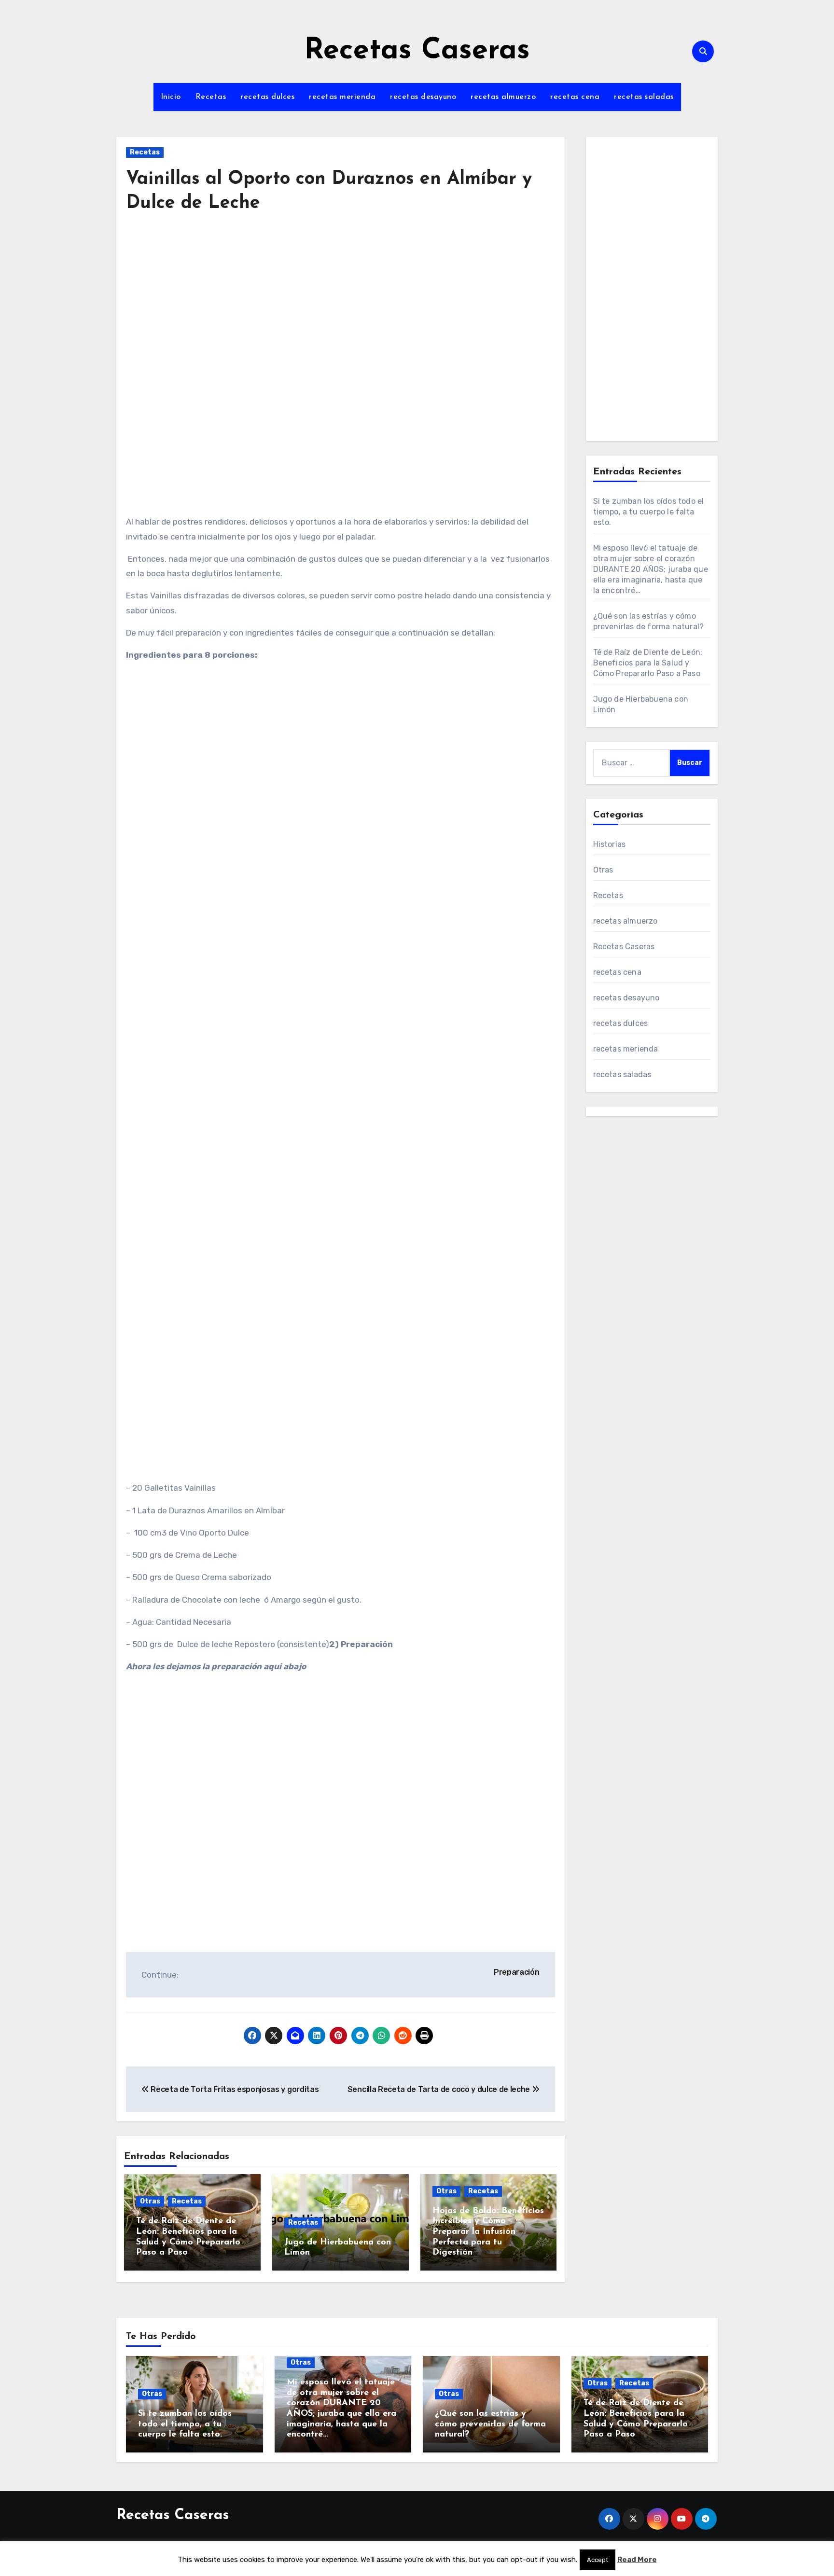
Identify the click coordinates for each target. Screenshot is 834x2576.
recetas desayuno (423, 97)
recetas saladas (644, 97)
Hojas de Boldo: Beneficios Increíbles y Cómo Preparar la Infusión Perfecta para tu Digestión (488, 2232)
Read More (637, 2560)
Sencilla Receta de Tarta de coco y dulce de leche (440, 2089)
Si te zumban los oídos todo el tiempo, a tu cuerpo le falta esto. (649, 512)
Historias (610, 844)
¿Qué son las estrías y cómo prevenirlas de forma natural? (490, 2424)
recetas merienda (342, 97)
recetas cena (575, 97)
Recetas (211, 97)
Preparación (516, 1972)
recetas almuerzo (503, 97)
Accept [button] (598, 2560)
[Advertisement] (342, 312)
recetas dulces (267, 97)
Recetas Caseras (417, 51)
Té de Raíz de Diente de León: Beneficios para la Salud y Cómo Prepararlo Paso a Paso (648, 663)
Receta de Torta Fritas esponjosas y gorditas (234, 2089)
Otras (150, 2201)
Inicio (171, 97)
